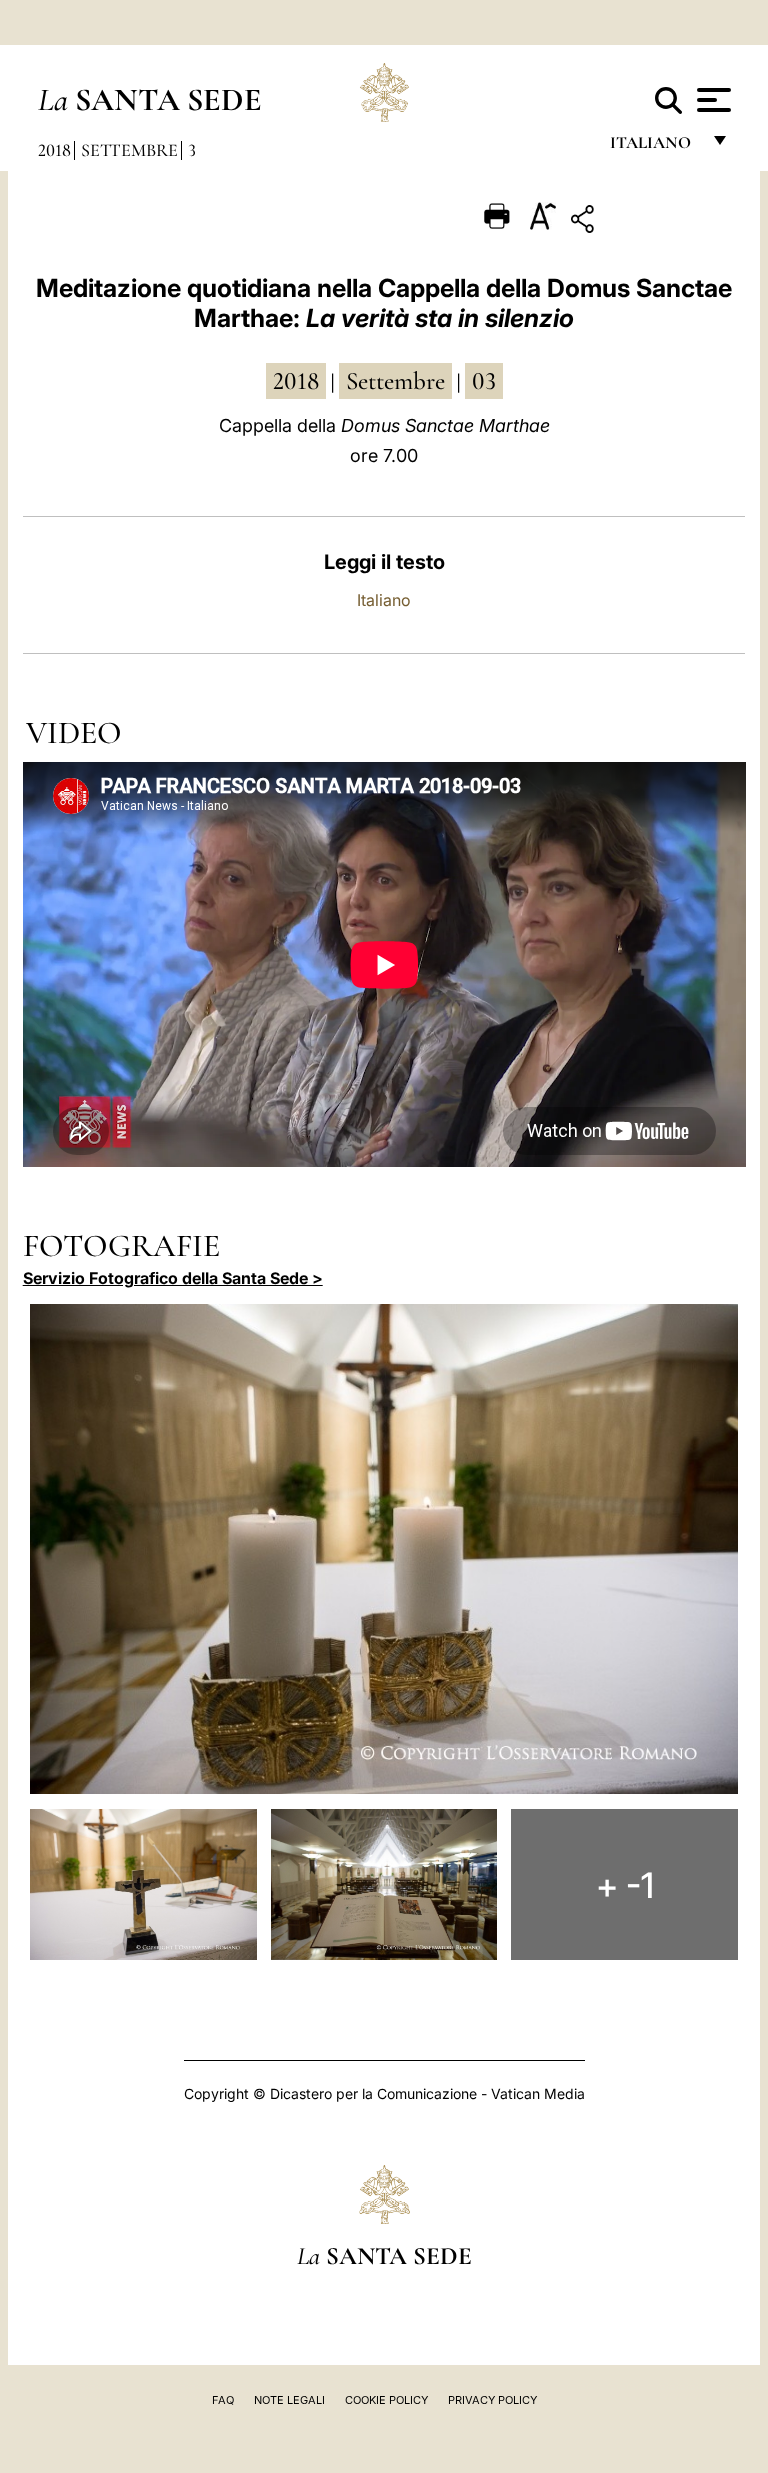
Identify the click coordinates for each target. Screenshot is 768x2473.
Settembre (129, 150)
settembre (395, 381)
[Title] (644, 222)
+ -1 (625, 1885)
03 (484, 381)
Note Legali (289, 2400)
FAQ (223, 2400)
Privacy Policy (492, 2400)
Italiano (384, 600)
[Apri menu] (711, 100)
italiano (654, 147)
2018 (54, 150)
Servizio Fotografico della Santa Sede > (173, 1278)
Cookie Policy (386, 2400)
